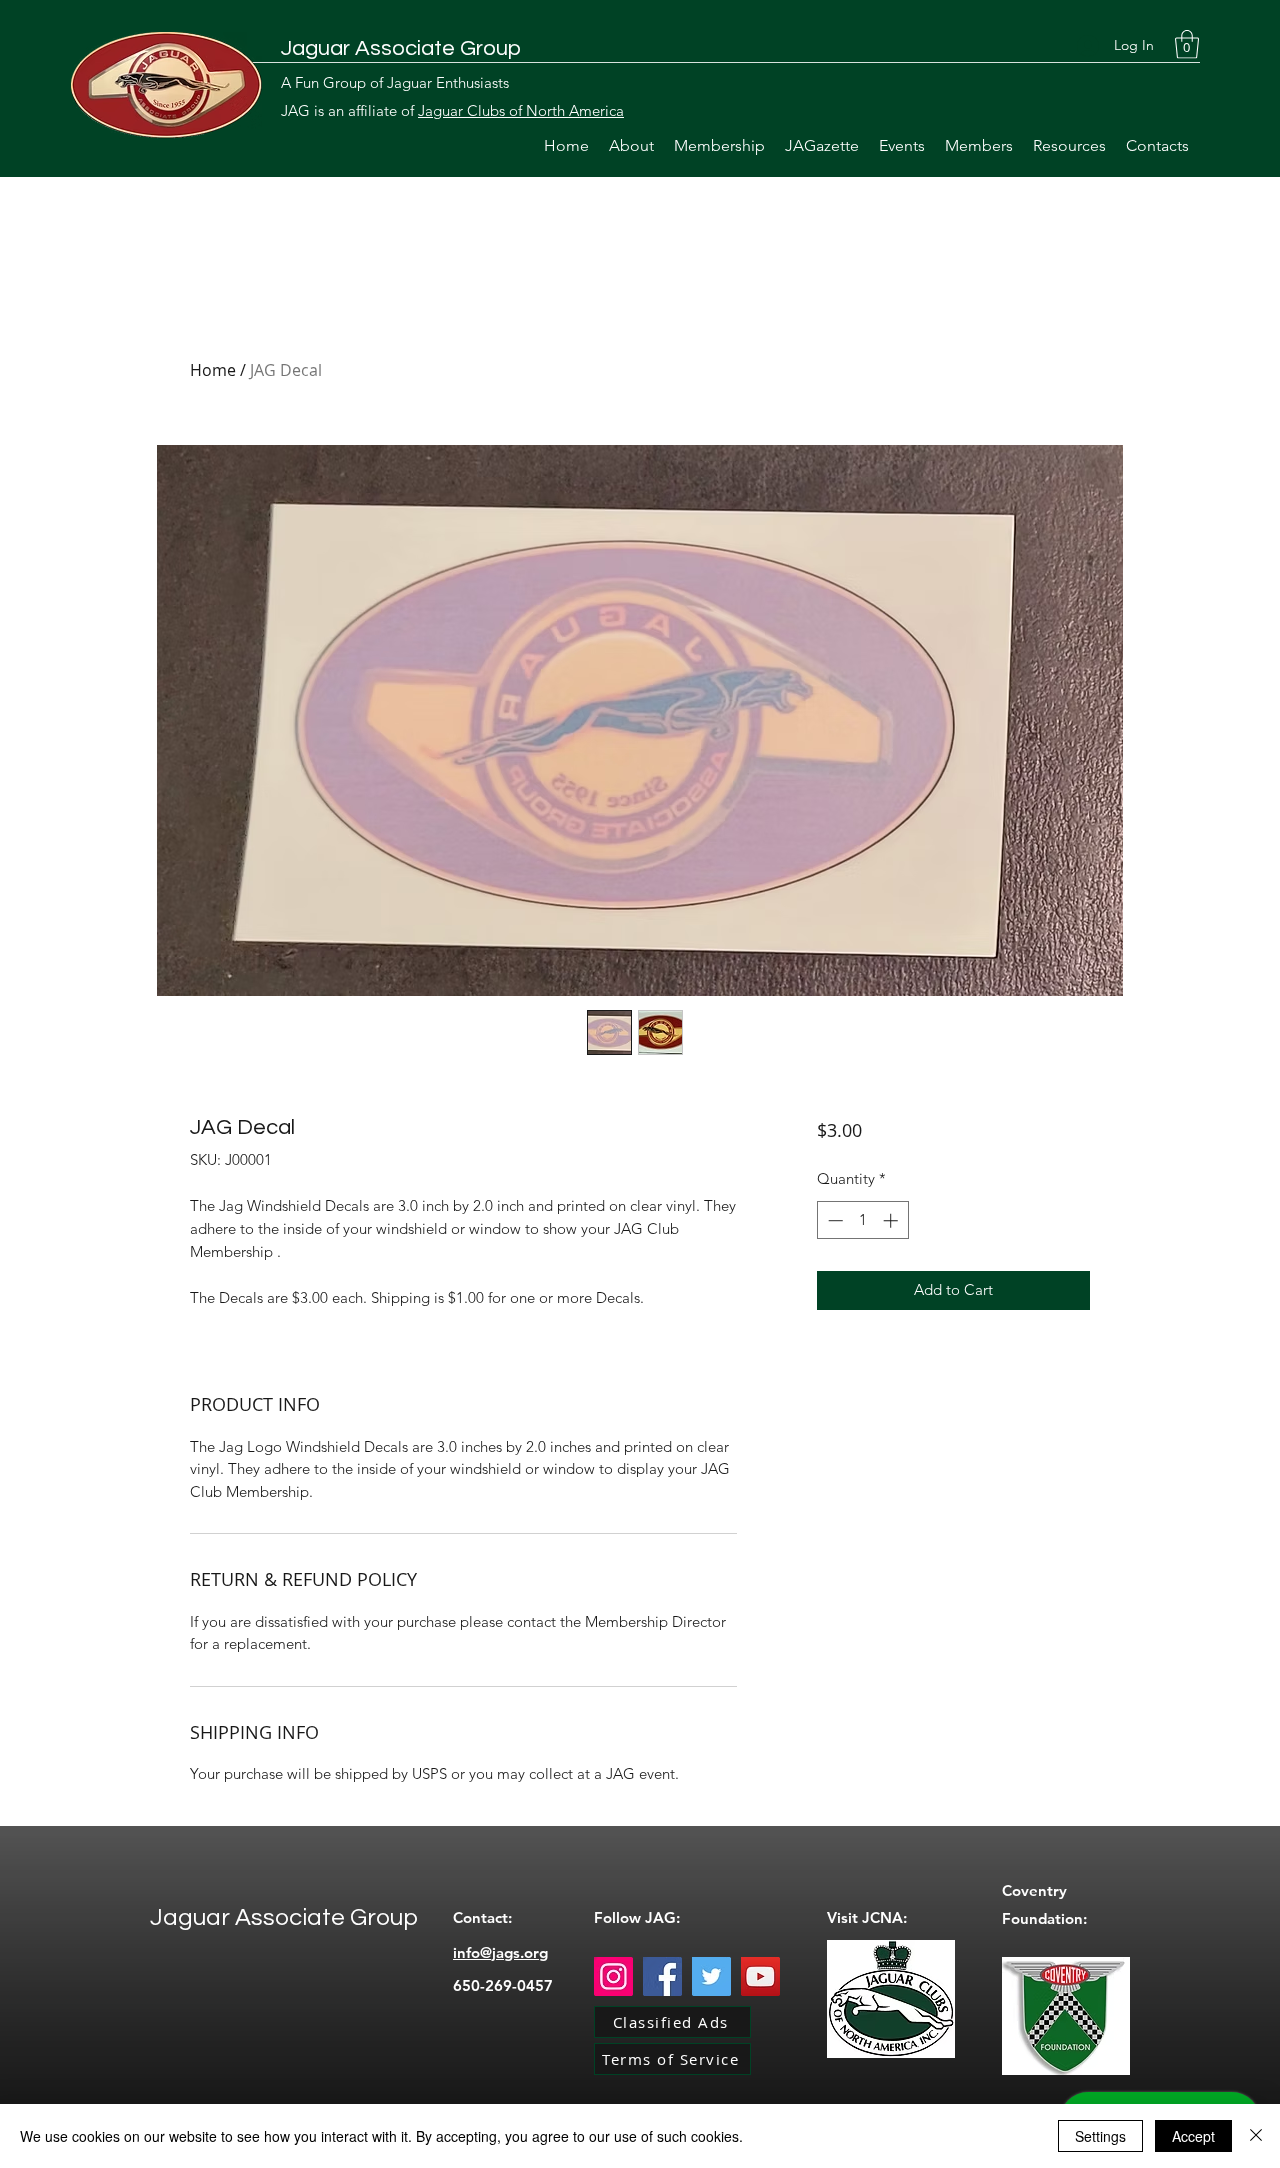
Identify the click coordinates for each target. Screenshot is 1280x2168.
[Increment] (892, 1220)
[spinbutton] (862, 1220)
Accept (1193, 2136)
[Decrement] (833, 1220)
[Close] (1256, 2136)
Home (213, 370)
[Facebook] (662, 1976)
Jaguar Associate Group (401, 48)
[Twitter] (711, 1976)
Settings (1100, 2136)
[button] (1187, 44)
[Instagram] (613, 1976)
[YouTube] (760, 1976)
